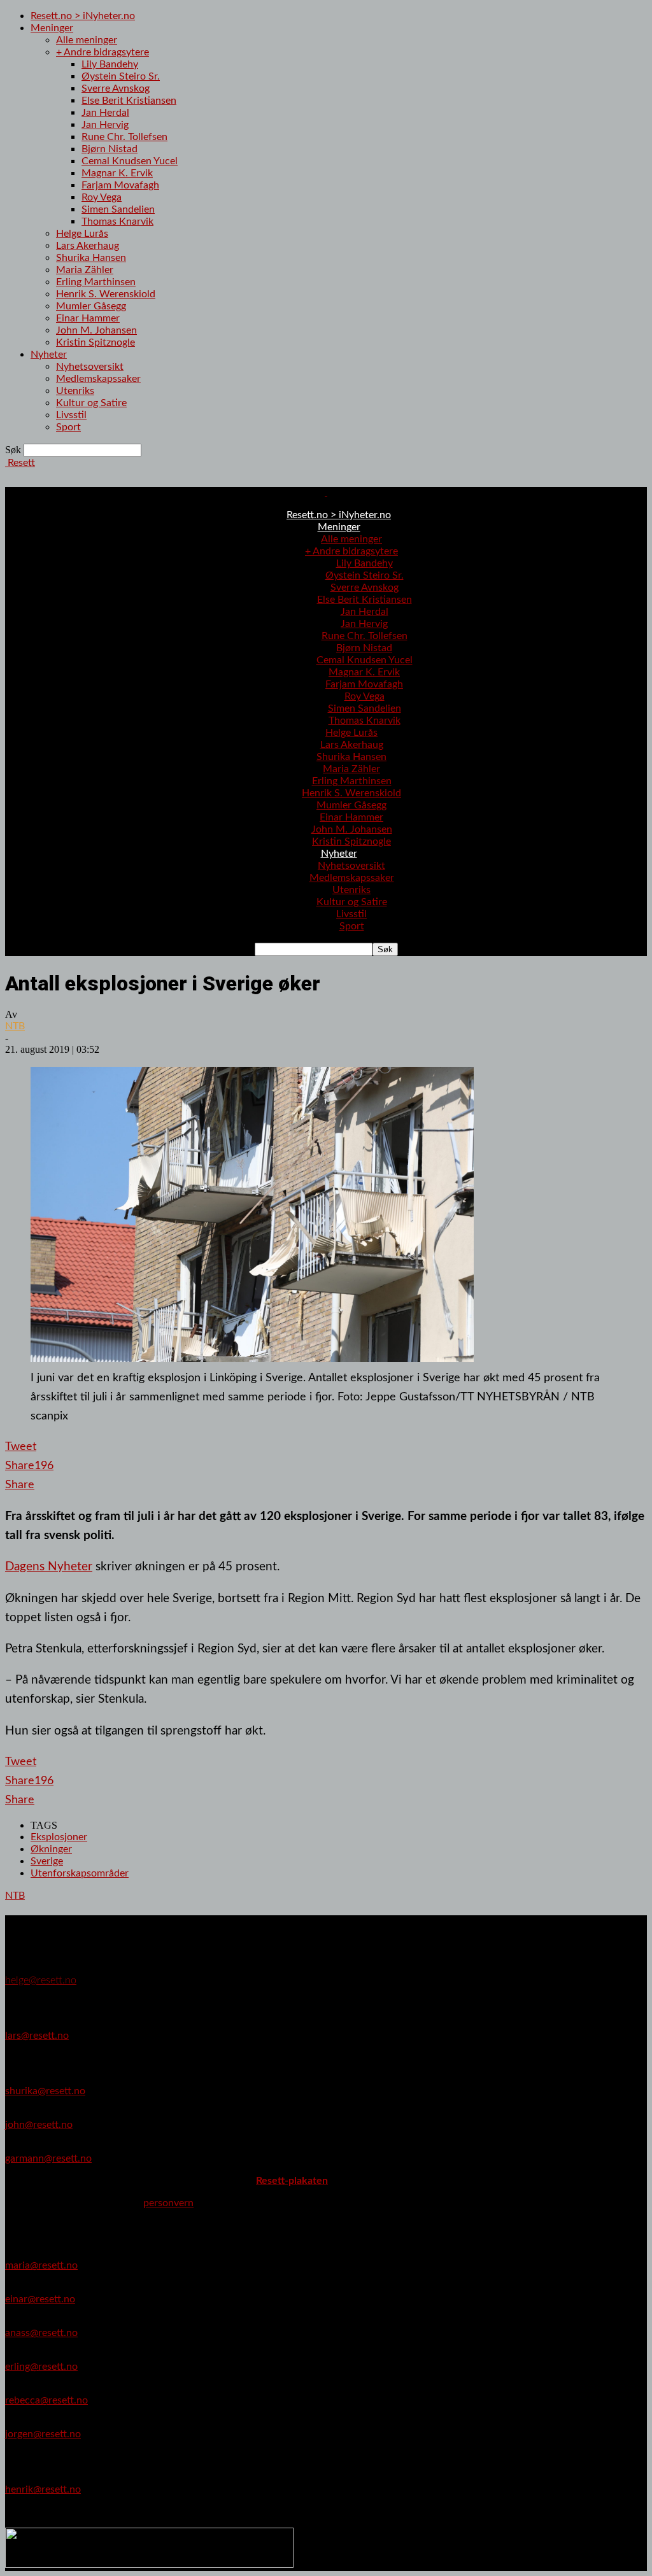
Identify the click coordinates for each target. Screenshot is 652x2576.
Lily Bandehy (110, 64)
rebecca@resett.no (46, 2400)
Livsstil (71, 415)
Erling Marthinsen (96, 282)
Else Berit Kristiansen (129, 101)
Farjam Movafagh (120, 185)
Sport (68, 427)
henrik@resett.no (43, 2489)
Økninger (51, 1849)
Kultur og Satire (91, 403)
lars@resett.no (37, 2036)
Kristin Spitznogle (96, 342)
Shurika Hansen (91, 258)
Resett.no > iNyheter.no (83, 16)
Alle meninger (87, 40)
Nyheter (49, 355)
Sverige (47, 1861)
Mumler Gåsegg (91, 306)
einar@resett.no (40, 2299)
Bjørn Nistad (110, 149)
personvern (168, 2203)
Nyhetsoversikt (90, 367)
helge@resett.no (41, 1980)
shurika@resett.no (45, 2091)
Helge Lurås (82, 234)
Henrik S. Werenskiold (106, 294)
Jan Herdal (105, 113)
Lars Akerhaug (88, 246)
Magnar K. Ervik (117, 173)
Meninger (52, 28)
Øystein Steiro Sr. (121, 76)
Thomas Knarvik (117, 222)
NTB (15, 1026)
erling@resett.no (41, 2367)
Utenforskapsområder (80, 1873)
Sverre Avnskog (116, 88)
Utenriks (75, 391)
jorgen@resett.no (43, 2434)
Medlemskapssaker (98, 379)
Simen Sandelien (118, 209)
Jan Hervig (105, 125)
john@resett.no (39, 2125)
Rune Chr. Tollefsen (124, 137)
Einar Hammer (88, 318)
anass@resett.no (41, 2333)
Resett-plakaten (292, 2181)
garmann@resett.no (48, 2158)
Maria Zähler (85, 270)
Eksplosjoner (59, 1837)
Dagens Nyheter (49, 1566)
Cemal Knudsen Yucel (130, 161)
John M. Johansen (96, 330)
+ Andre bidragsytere (103, 52)
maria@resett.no (41, 2265)
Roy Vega (102, 197)
